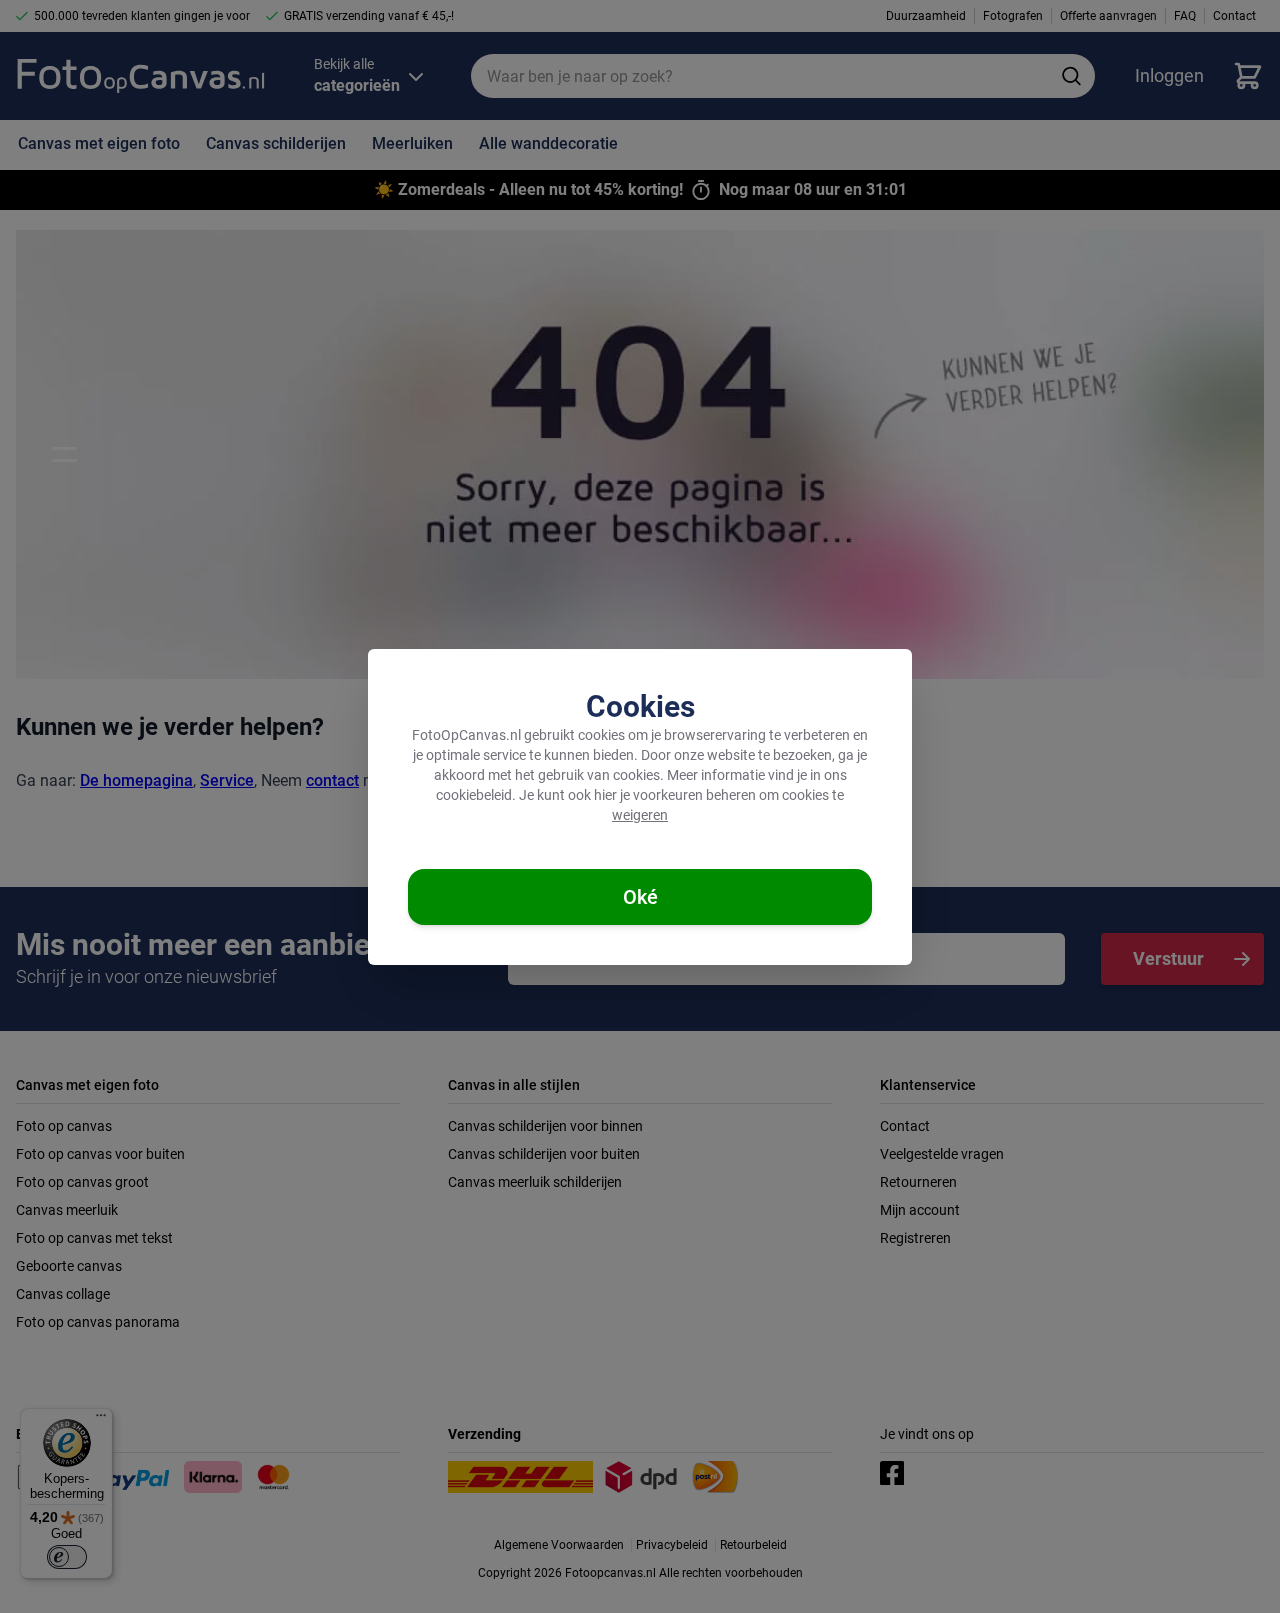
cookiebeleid (474, 795)
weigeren (640, 815)
